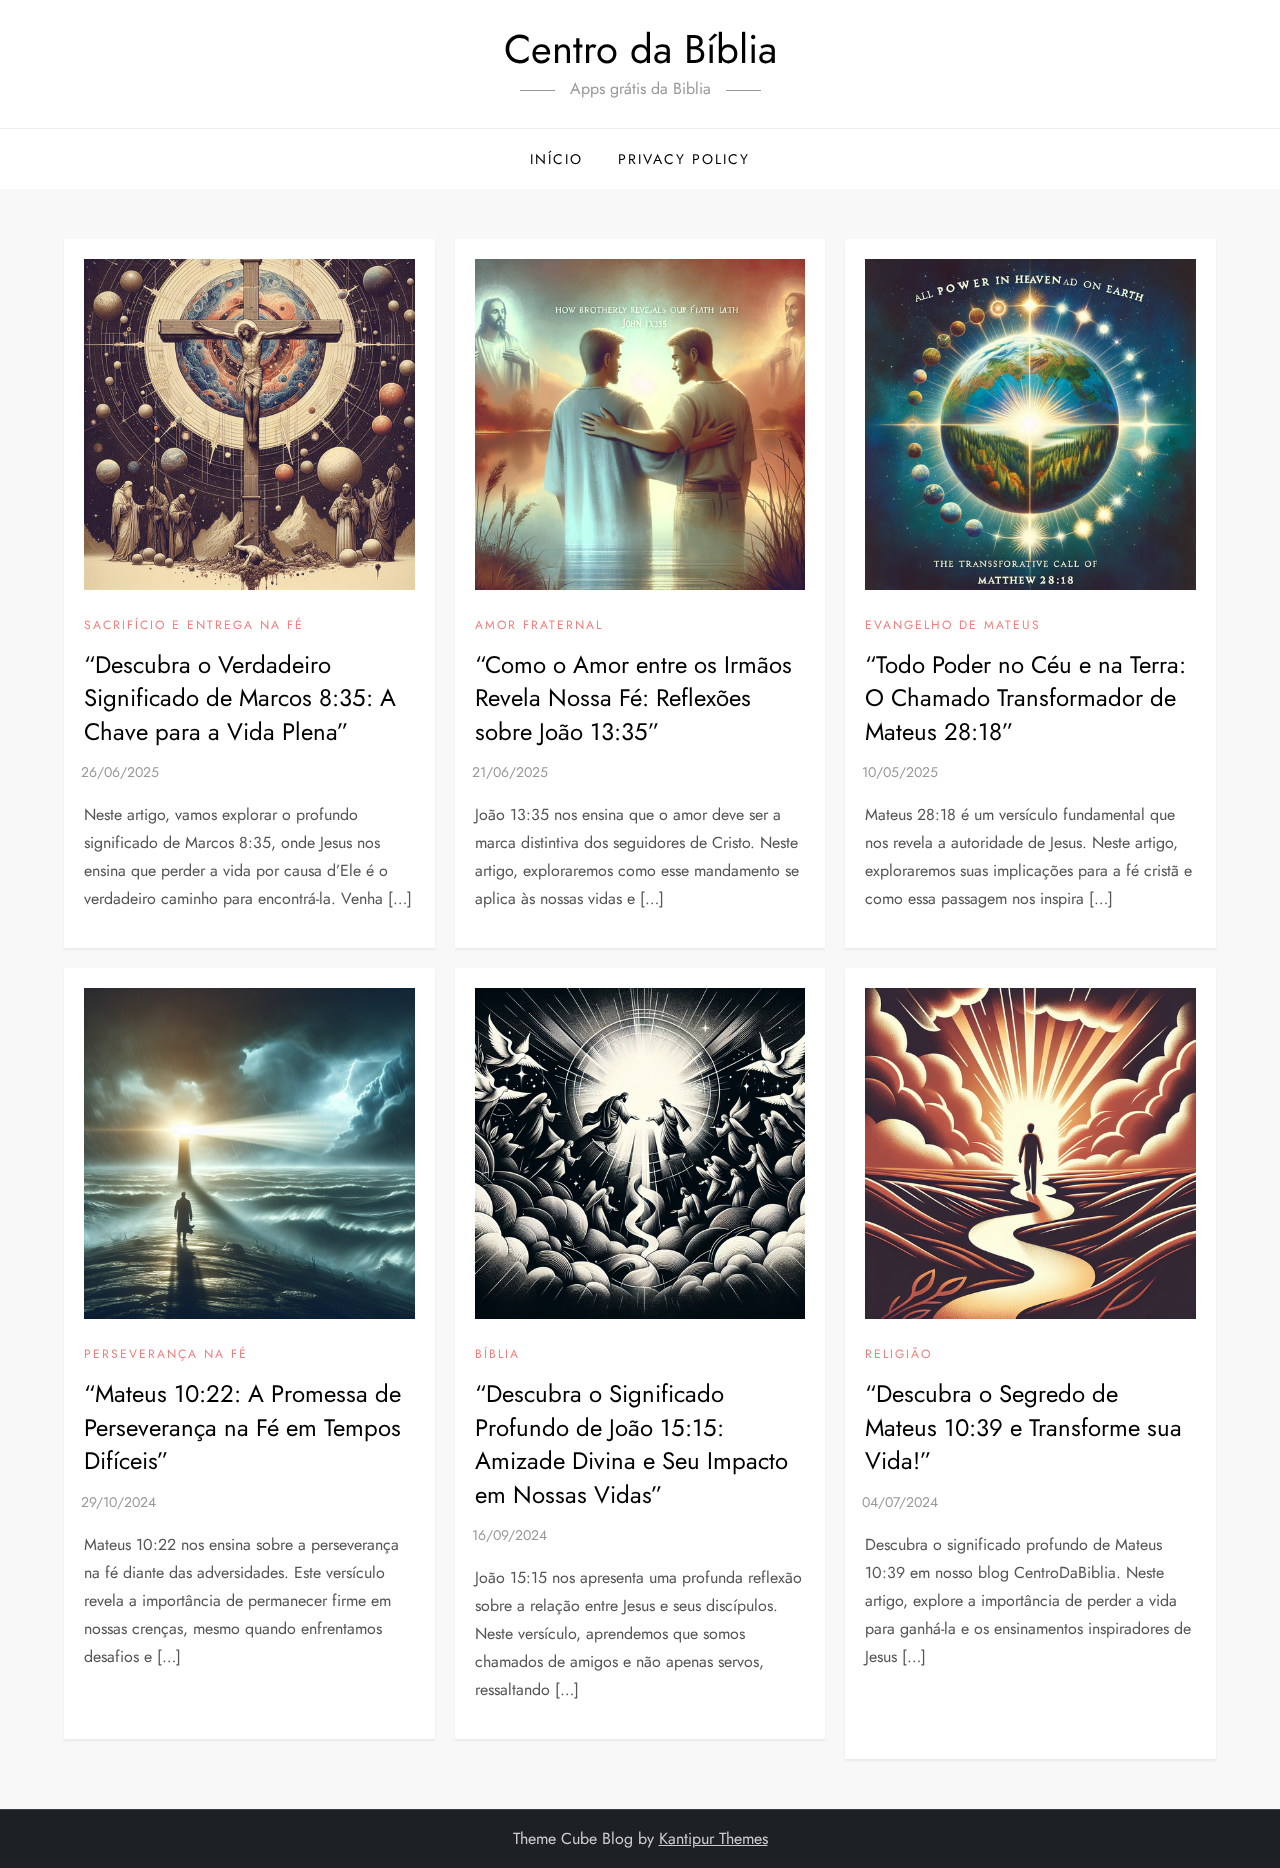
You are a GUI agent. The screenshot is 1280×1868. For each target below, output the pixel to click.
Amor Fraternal (539, 626)
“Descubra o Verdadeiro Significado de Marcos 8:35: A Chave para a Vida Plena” (240, 698)
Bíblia (497, 1355)
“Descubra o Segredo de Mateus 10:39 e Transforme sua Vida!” (1023, 1427)
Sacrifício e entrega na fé (194, 626)
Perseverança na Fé (166, 1355)
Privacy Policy (684, 159)
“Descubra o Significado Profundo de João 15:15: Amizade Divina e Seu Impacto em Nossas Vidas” (631, 1444)
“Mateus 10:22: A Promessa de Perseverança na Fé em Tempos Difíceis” (242, 1427)
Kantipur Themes (713, 1838)
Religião (898, 1355)
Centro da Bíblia (640, 49)
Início (556, 159)
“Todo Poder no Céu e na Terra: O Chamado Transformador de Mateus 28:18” (1025, 698)
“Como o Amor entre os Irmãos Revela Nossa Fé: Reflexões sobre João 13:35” (633, 698)
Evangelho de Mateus (953, 626)
